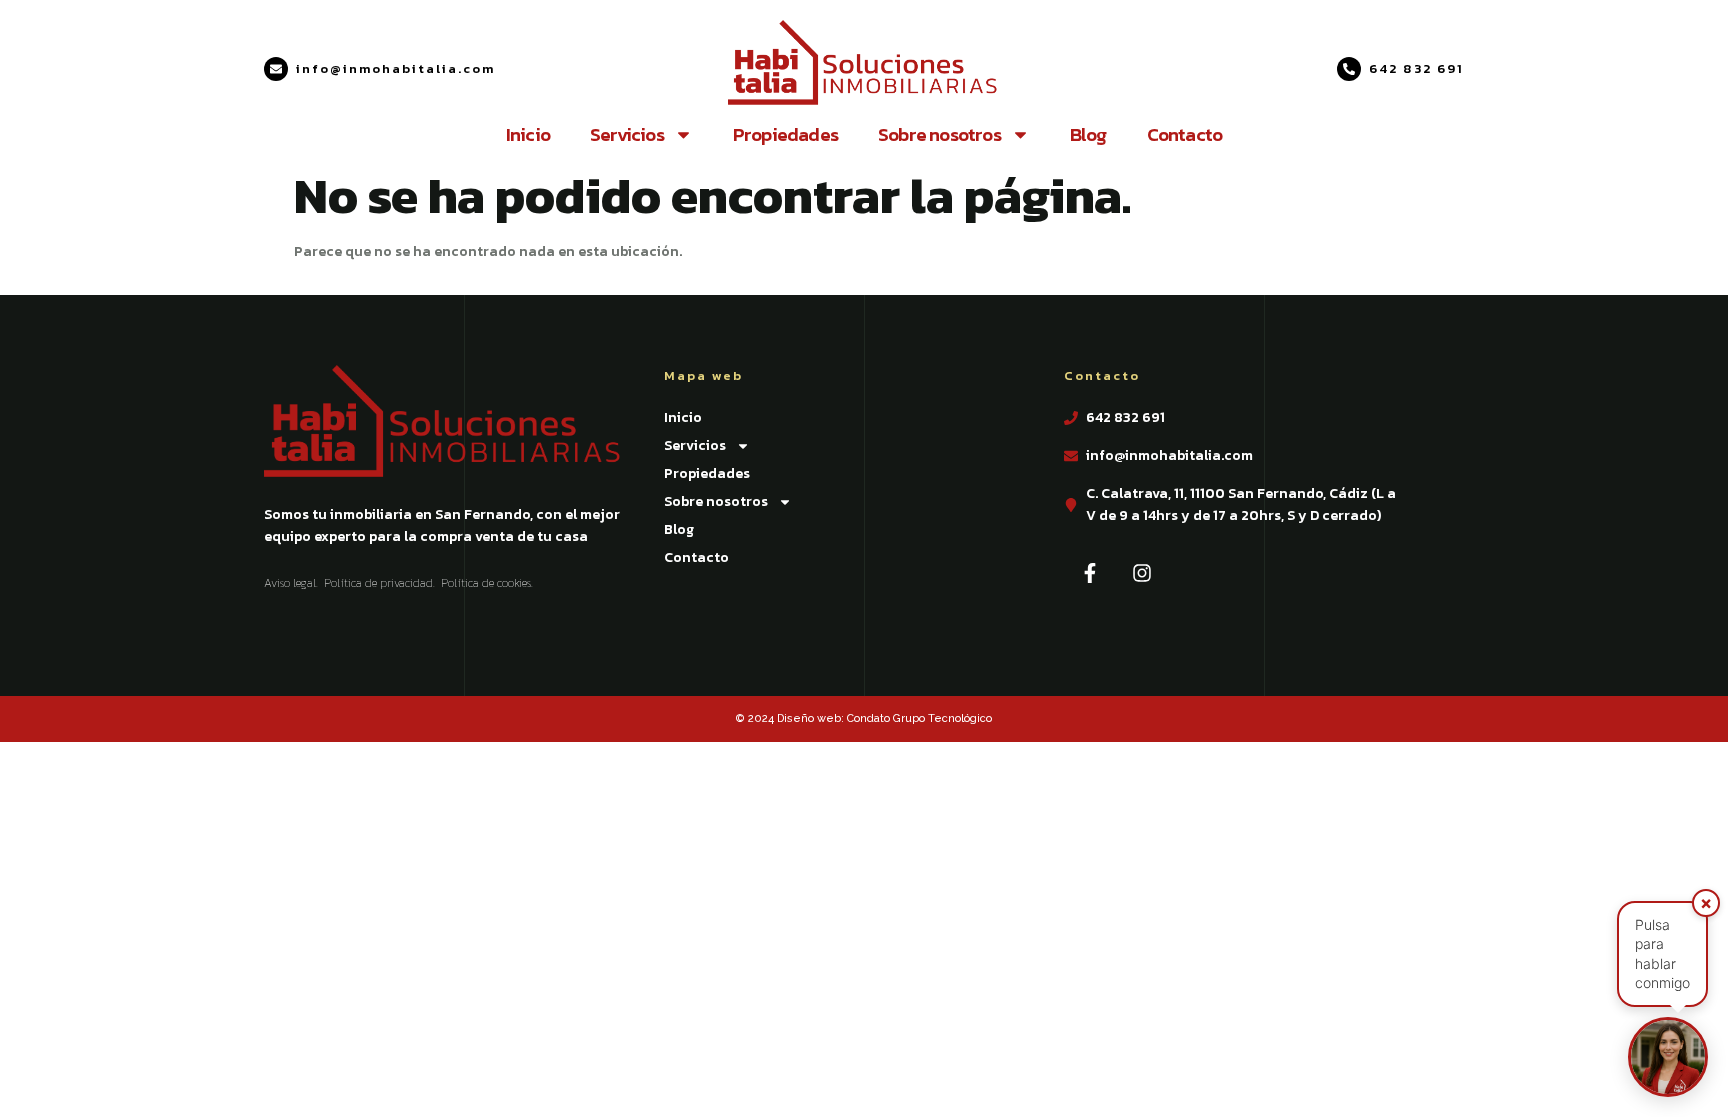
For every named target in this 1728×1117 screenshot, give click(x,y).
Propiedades (785, 134)
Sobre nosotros (939, 134)
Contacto (1185, 134)
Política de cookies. (487, 583)
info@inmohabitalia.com (395, 68)
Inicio (528, 134)
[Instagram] (1142, 573)
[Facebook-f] (1090, 573)
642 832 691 (1416, 68)
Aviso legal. (291, 583)
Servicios (627, 134)
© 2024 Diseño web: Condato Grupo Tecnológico (864, 718)
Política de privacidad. (379, 583)
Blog (1088, 134)
